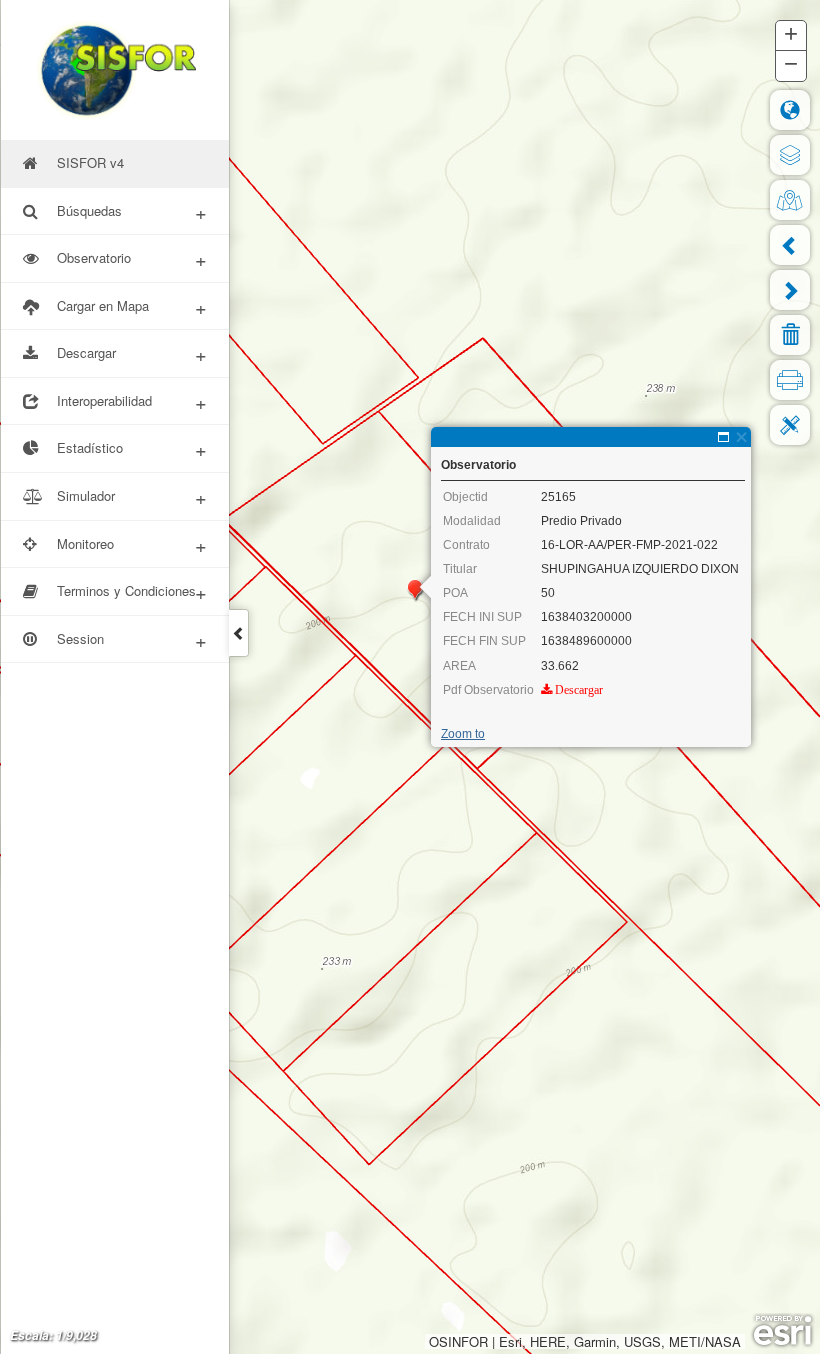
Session (132, 639)
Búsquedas (132, 211)
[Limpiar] (790, 335)
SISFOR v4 (90, 162)
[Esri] (782, 1331)
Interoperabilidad (132, 401)
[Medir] (790, 425)
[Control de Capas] (790, 155)
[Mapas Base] (790, 200)
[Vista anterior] (790, 245)
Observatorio (132, 258)
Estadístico (132, 448)
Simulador (132, 496)
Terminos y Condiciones (132, 591)
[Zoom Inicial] (790, 110)
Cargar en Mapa (132, 306)
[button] (791, 36)
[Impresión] (790, 380)
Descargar (132, 353)
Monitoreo (132, 544)
